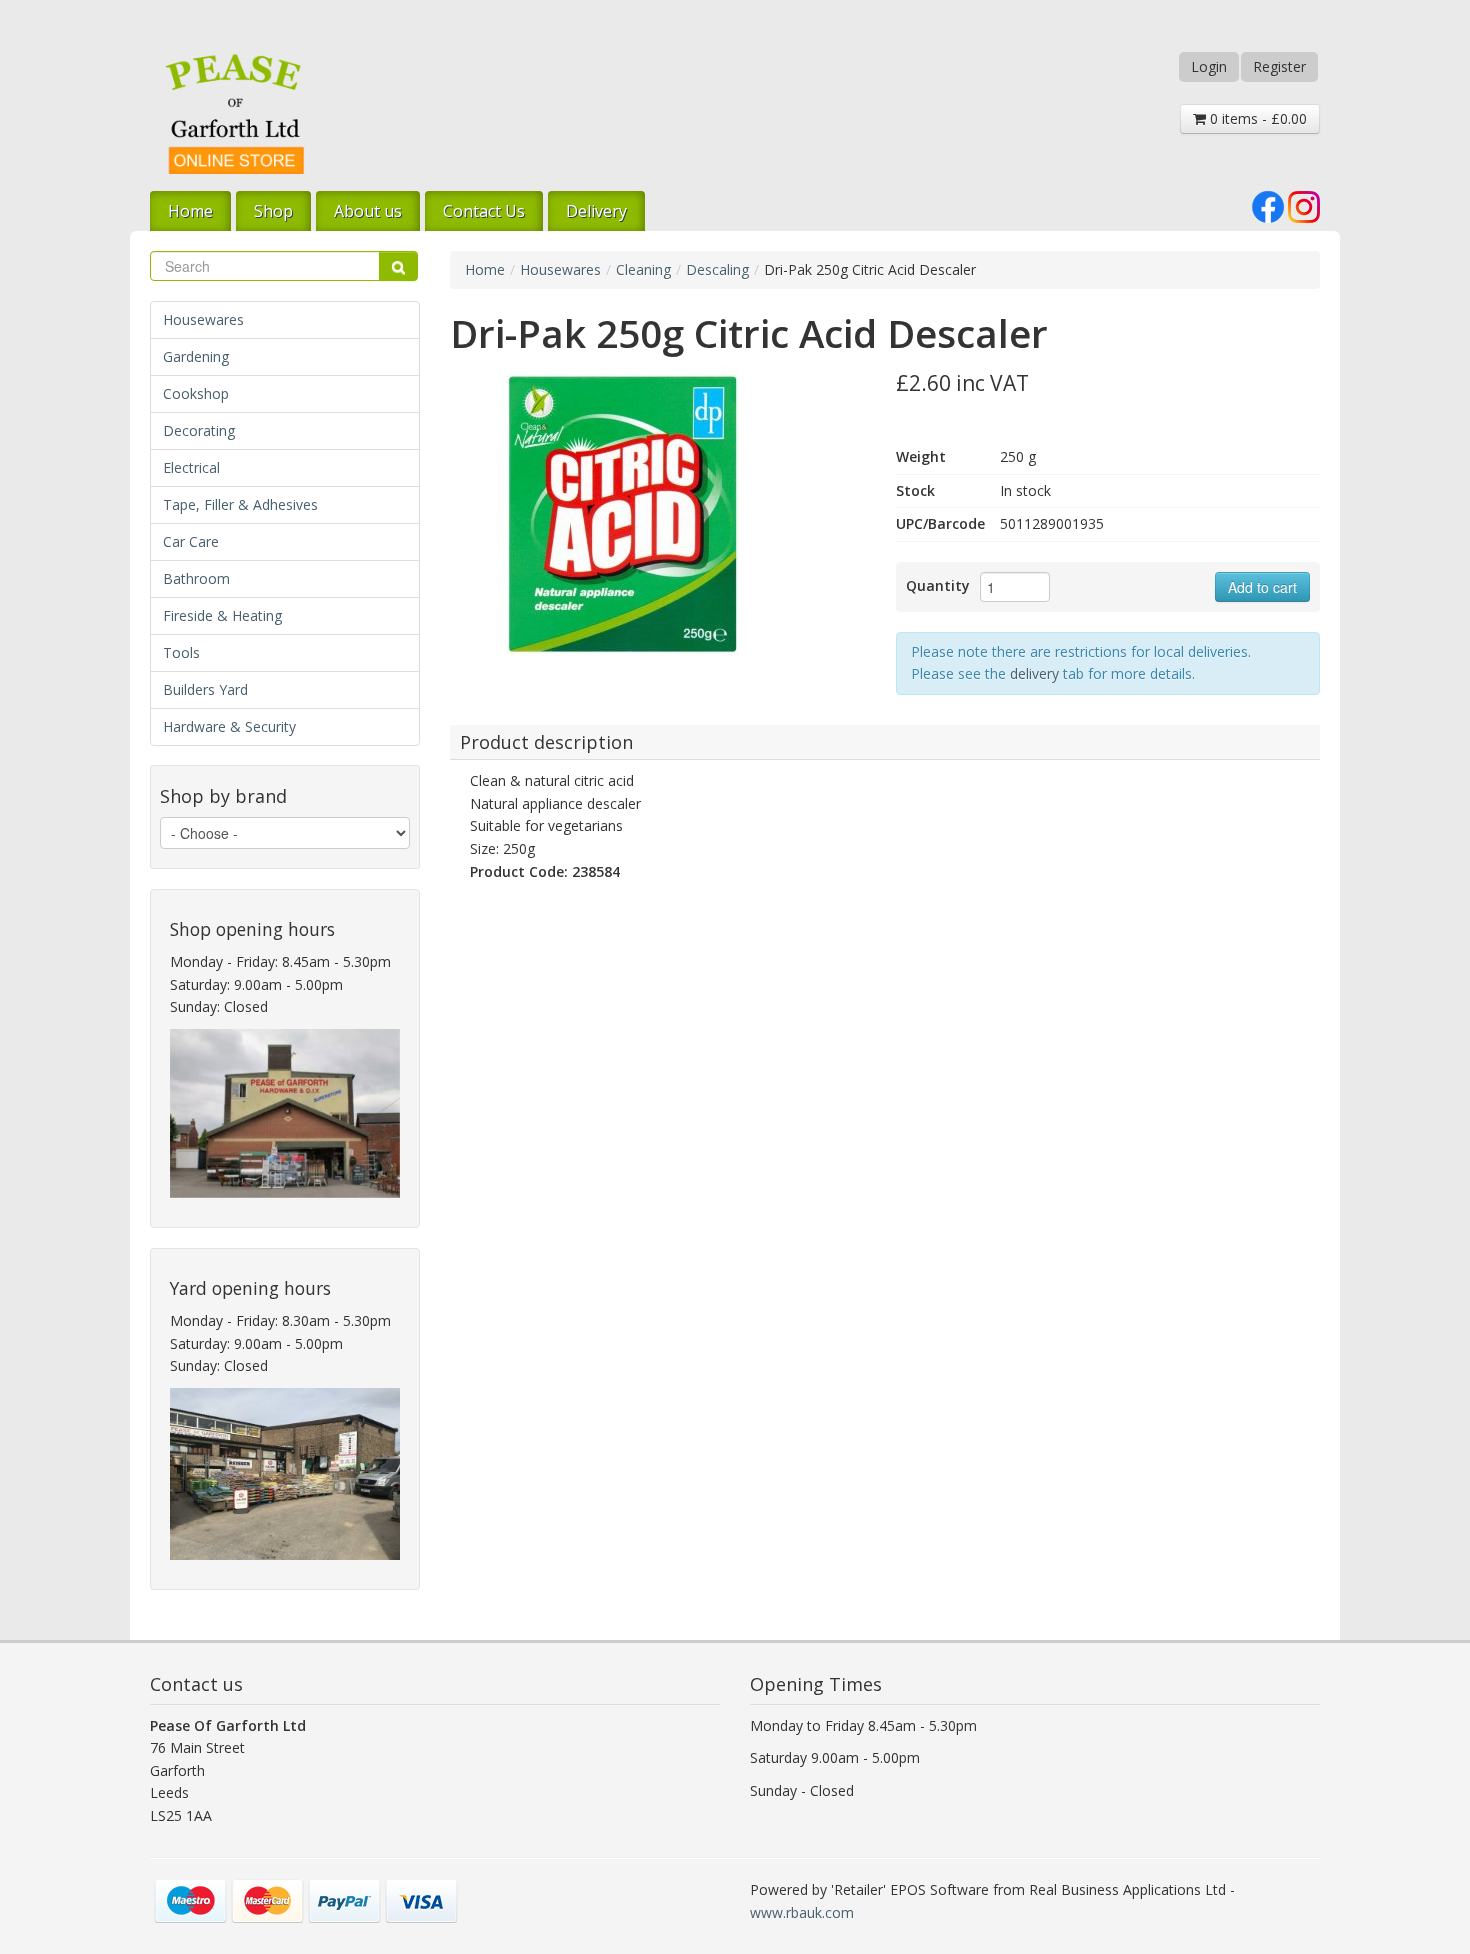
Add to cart (1262, 587)
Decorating (199, 430)
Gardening (196, 356)
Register (1279, 66)
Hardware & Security (229, 726)
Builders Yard (205, 689)
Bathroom (196, 578)
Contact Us (484, 211)
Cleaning (643, 269)
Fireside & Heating (222, 615)
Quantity (938, 585)
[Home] (235, 113)
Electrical (191, 467)
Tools (181, 652)
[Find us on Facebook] (1268, 205)
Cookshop (196, 393)
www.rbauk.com (802, 1912)
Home (190, 211)
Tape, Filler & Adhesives (240, 504)
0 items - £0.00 (1256, 118)
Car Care (191, 541)
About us (368, 211)
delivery (1034, 673)
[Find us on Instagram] (1304, 205)
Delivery (596, 211)
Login (1209, 66)
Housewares (203, 319)
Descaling (717, 269)
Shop (273, 211)
